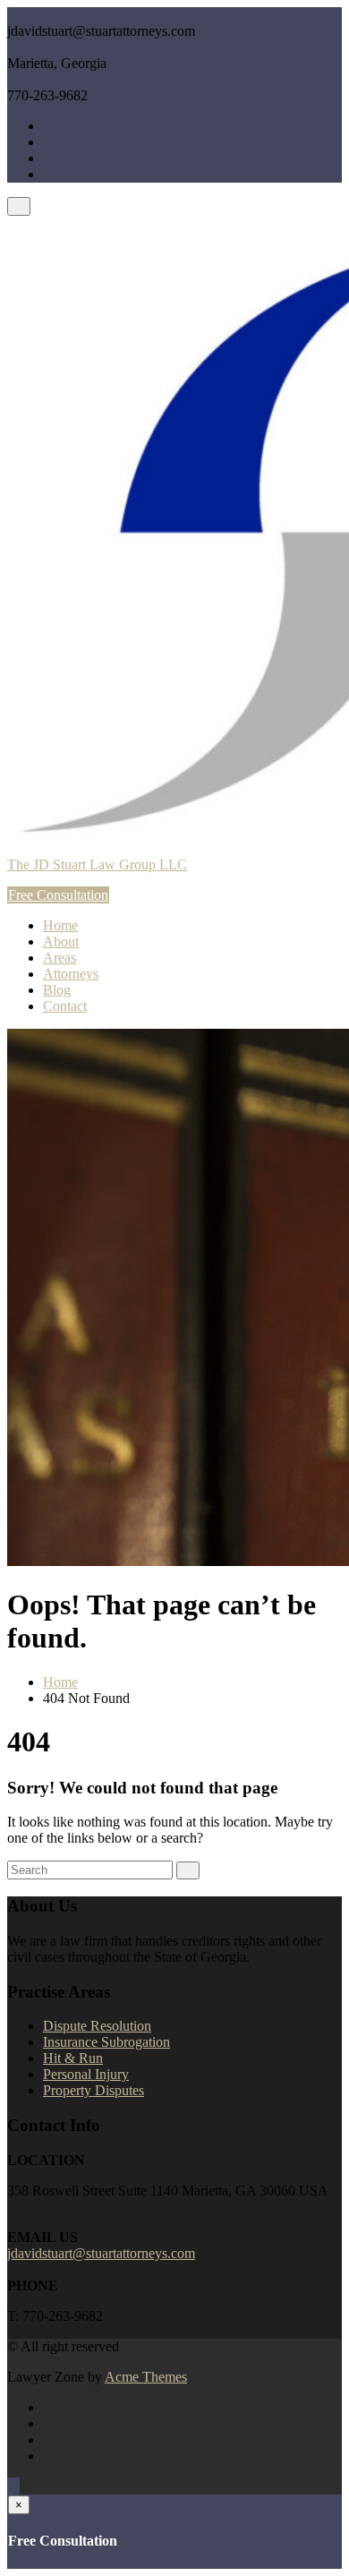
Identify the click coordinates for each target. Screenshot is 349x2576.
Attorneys (71, 974)
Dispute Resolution (97, 2026)
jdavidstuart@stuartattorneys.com (101, 2253)
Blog (57, 990)
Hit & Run (73, 2058)
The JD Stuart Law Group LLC (97, 864)
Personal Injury (86, 2074)
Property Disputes (94, 2090)
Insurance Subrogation (106, 2042)
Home (60, 925)
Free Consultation (58, 895)
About (61, 941)
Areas (60, 958)
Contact (65, 1006)
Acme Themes (146, 2377)
